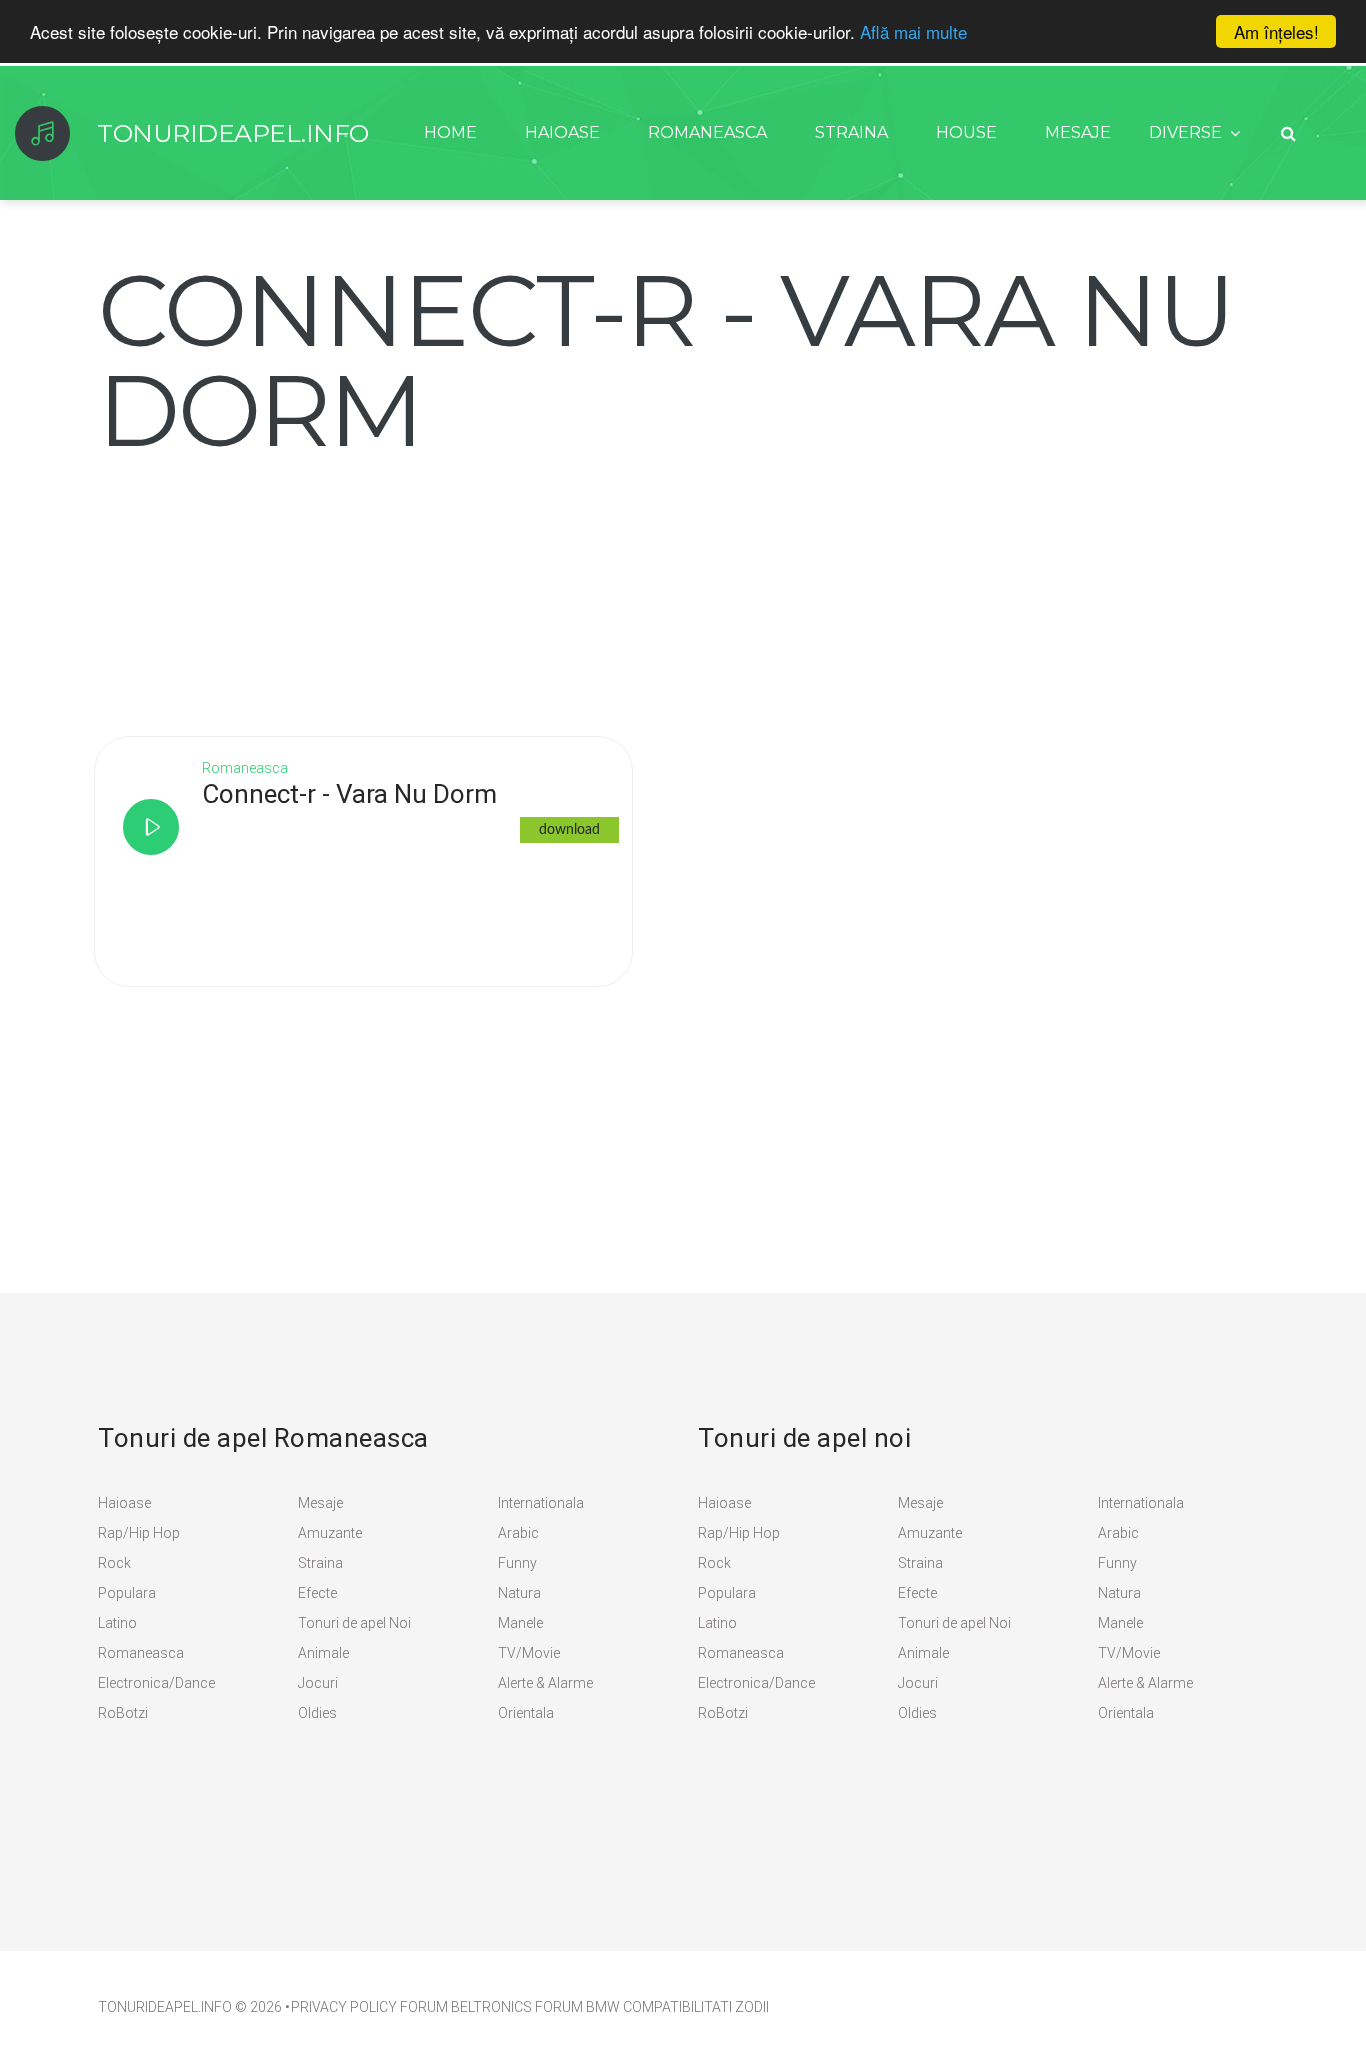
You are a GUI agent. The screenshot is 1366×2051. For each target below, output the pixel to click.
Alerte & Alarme (545, 1683)
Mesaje (1078, 132)
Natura (519, 1593)
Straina (851, 132)
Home (450, 132)
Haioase (562, 132)
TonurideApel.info (233, 133)
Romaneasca (707, 132)
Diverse (1185, 132)
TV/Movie (529, 1653)
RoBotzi (123, 1713)
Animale (323, 1653)
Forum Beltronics (466, 2007)
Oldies (317, 1713)
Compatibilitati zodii (696, 2007)
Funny (517, 1563)
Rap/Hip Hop (139, 1533)
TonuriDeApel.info (165, 2007)
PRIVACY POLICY (344, 2007)
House (966, 132)
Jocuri (318, 1683)
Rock (114, 1563)
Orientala (526, 1713)
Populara (127, 1593)
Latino (117, 1623)
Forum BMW (577, 2007)
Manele (520, 1623)
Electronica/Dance (156, 1683)
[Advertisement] (248, 585)
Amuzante (330, 1533)
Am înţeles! (1276, 31)
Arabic (518, 1533)
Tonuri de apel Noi (354, 1623)
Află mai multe (913, 32)
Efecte (317, 1593)
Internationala (541, 1503)
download (569, 830)
